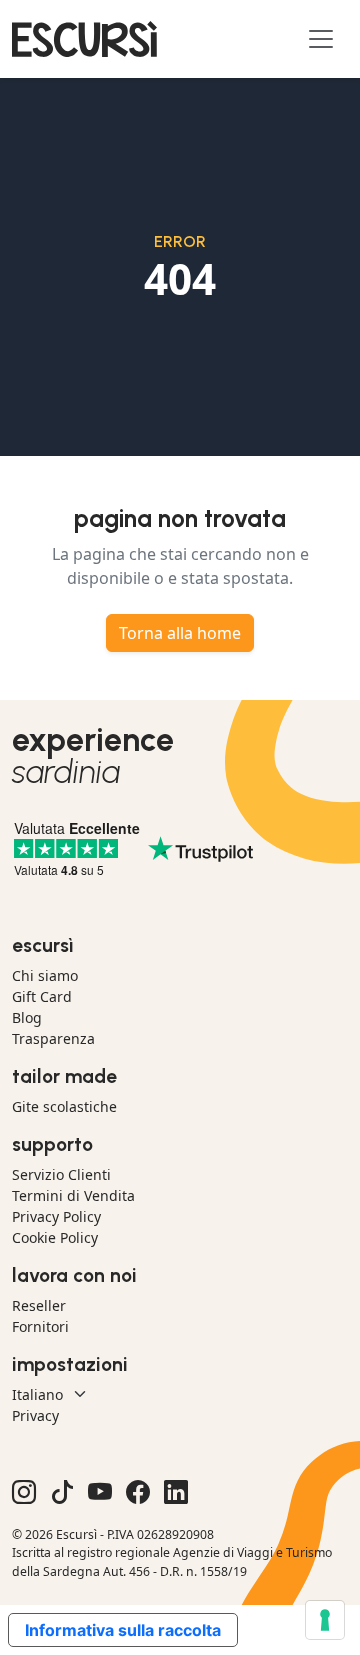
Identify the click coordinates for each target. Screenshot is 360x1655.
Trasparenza (53, 1038)
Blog (27, 1017)
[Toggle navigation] (321, 39)
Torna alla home (180, 633)
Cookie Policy (55, 1237)
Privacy (35, 1415)
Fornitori (40, 1326)
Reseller (39, 1305)
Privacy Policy (56, 1216)
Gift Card (42, 996)
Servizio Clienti (61, 1174)
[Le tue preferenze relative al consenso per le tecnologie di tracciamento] (325, 1620)
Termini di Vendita (73, 1195)
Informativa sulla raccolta (123, 1630)
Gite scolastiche (64, 1106)
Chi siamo (45, 975)
